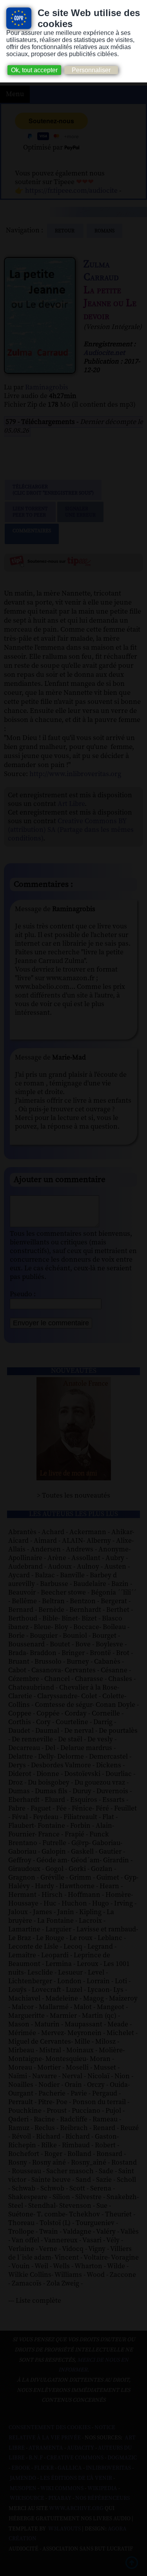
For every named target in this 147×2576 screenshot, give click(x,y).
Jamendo (23, 2478)
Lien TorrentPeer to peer (30, 512)
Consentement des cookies (50, 2428)
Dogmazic (122, 2458)
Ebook (21, 2468)
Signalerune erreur (80, 512)
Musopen (23, 2488)
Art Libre (71, 804)
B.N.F (36, 2458)
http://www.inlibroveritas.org (75, 774)
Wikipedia (102, 2488)
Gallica (70, 2468)
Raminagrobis (47, 387)
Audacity (81, 2448)
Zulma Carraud (101, 271)
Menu (15, 94)
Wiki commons (62, 2488)
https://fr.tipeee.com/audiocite (71, 191)
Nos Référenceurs (103, 2498)
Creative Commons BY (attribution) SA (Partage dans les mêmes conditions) (71, 830)
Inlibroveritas (108, 2468)
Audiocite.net (104, 353)
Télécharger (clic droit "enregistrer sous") (53, 490)
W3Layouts (64, 2529)
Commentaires (32, 531)
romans (104, 231)
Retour (65, 231)
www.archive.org (76, 2508)
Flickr (44, 2468)
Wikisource (27, 2498)
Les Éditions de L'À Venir (76, 2478)
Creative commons (75, 2458)
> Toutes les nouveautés (73, 1496)
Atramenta (46, 2448)
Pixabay (60, 2498)
